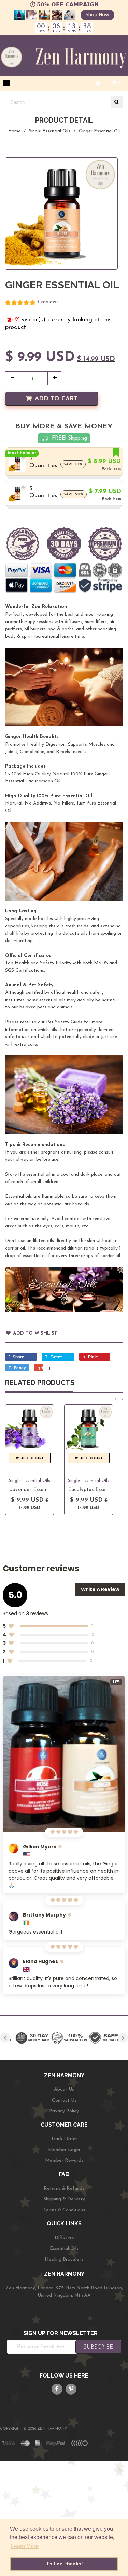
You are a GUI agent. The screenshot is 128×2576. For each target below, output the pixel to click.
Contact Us (64, 2101)
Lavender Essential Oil (36, 1490)
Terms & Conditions (64, 2210)
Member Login (64, 2150)
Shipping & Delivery (64, 2199)
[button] (32, 303)
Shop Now (97, 15)
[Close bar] (124, 4)
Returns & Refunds (64, 2188)
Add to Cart (56, 399)
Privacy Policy (64, 2111)
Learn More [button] (25, 2546)
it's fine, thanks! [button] (64, 2564)
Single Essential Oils (50, 131)
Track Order (64, 2139)
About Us (64, 2090)
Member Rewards (64, 2160)
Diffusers (64, 2238)
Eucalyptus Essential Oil (96, 1490)
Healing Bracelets (64, 2260)
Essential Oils (64, 2249)
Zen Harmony (52, 2429)
